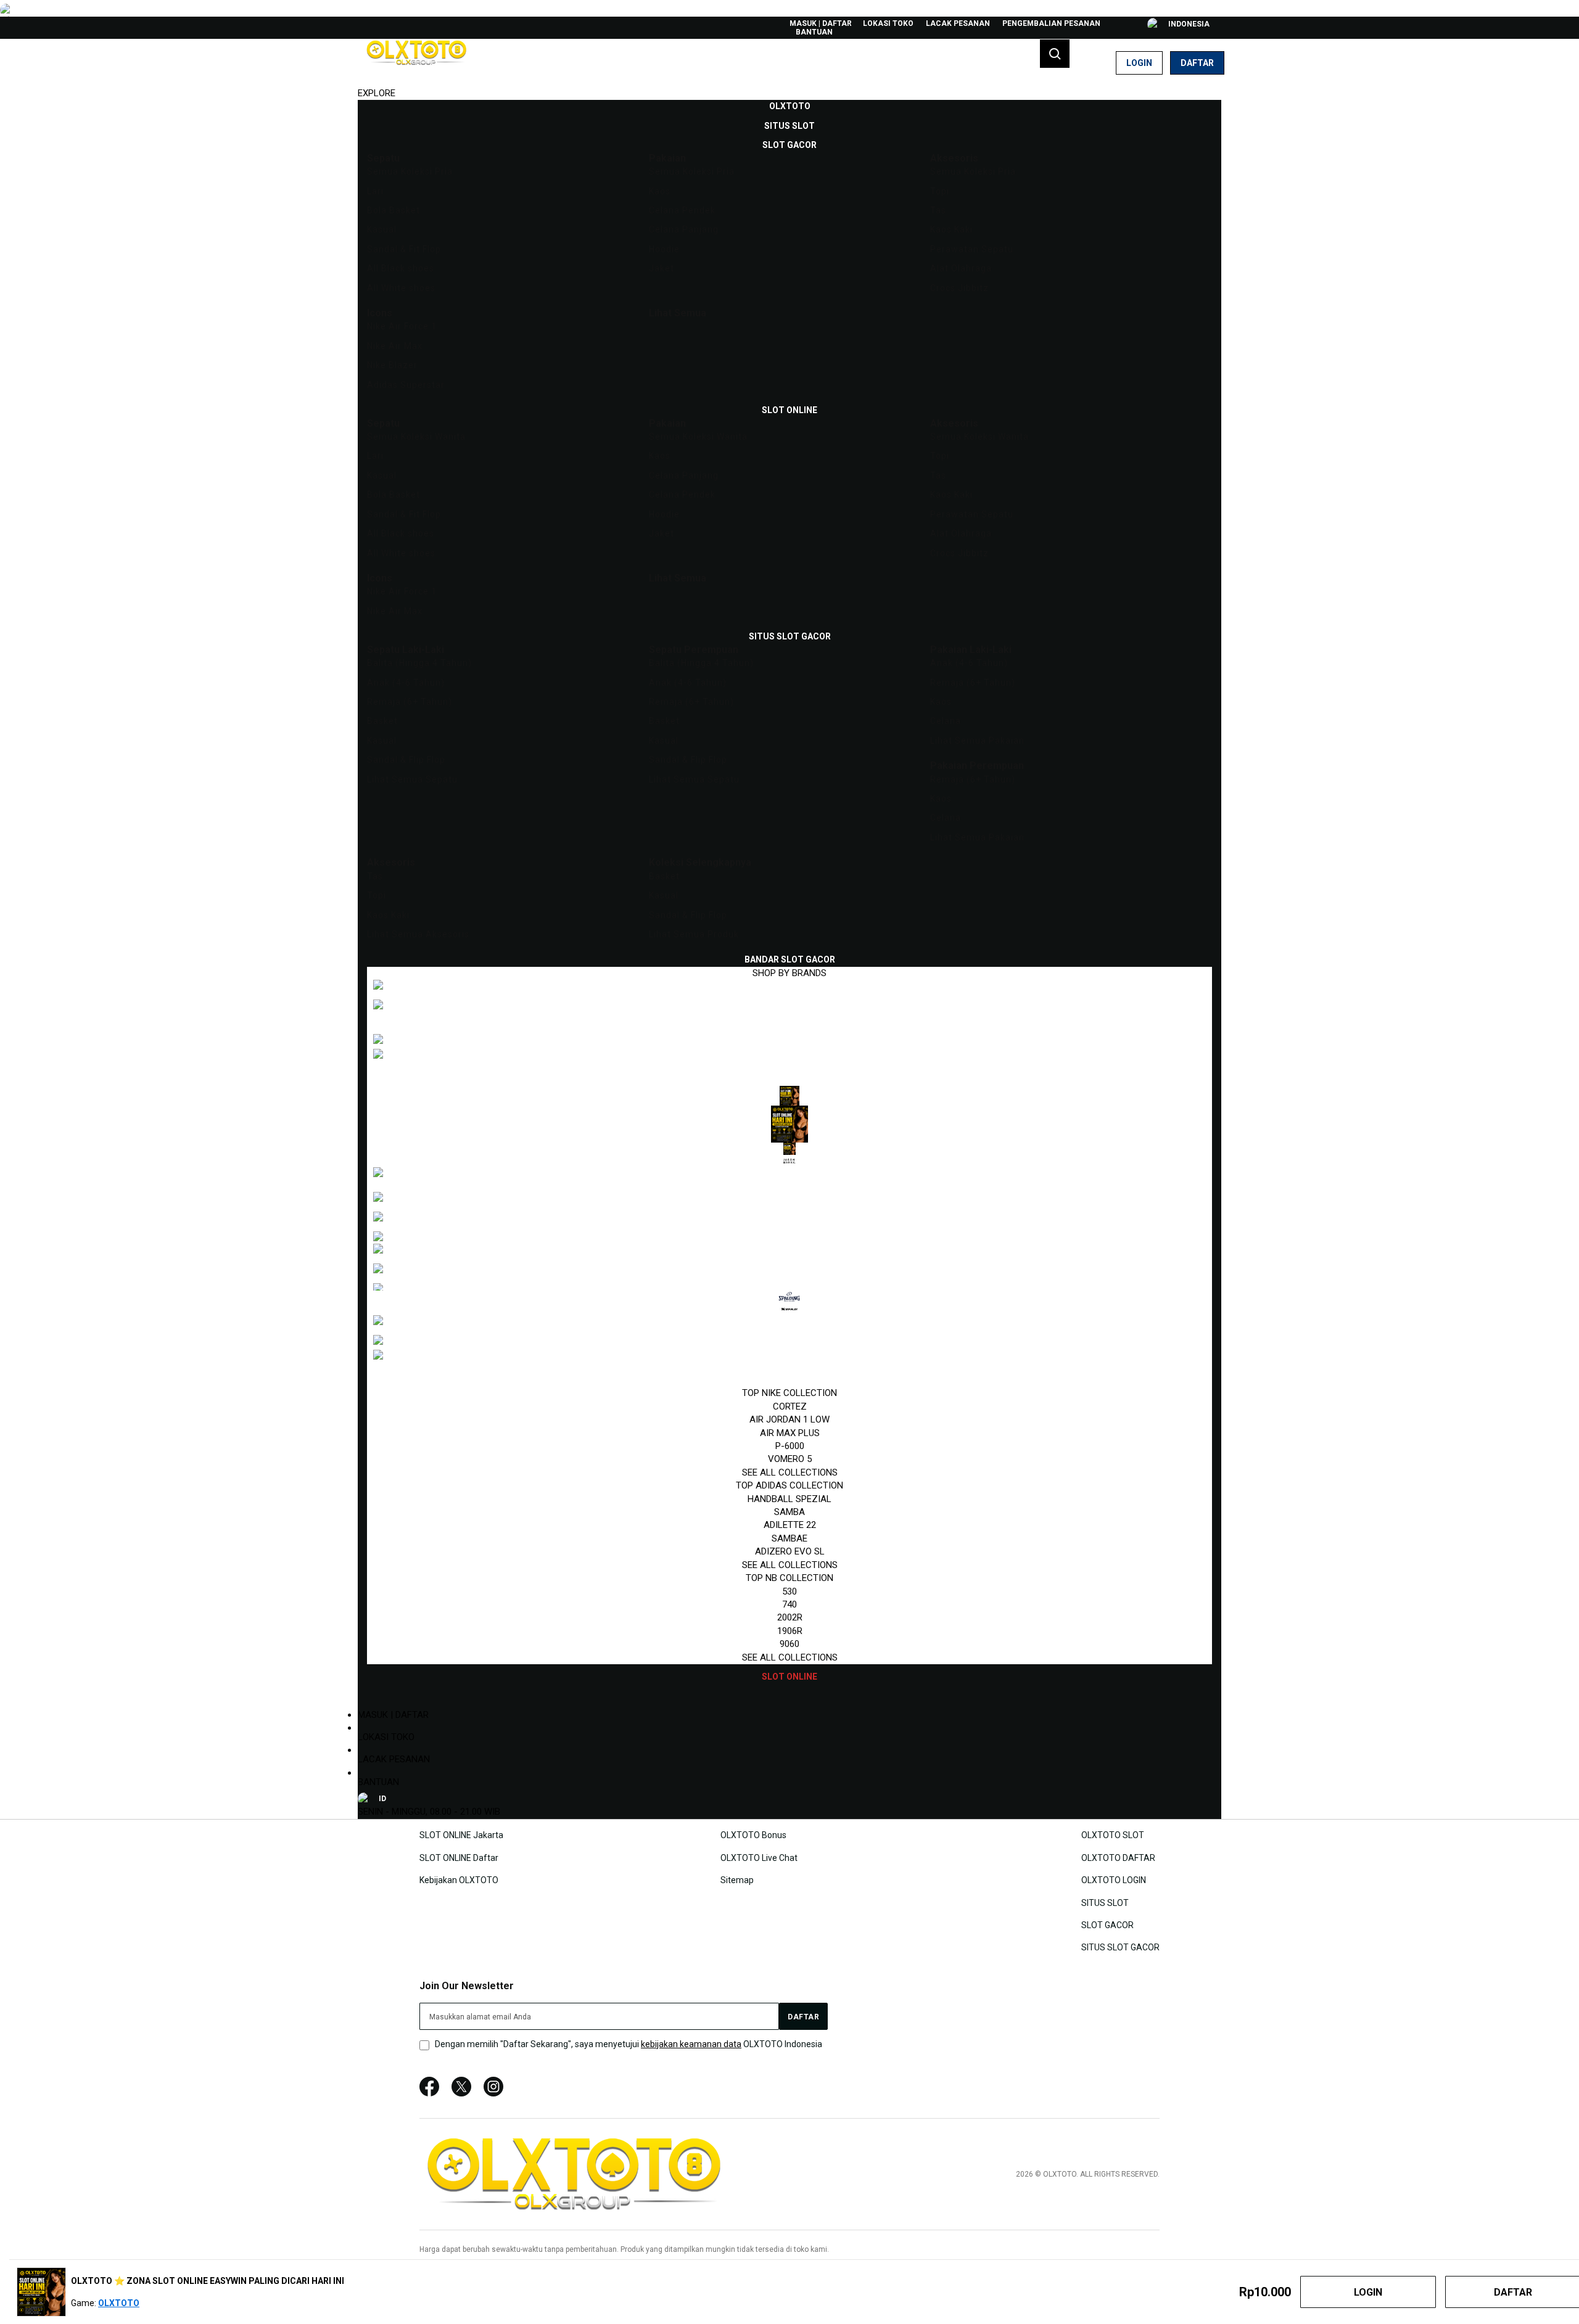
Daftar (1197, 63)
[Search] (1055, 54)
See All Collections (790, 1472)
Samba (789, 1512)
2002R (790, 1617)
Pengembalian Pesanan (1051, 23)
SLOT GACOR (1107, 1925)
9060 (789, 1644)
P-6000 (790, 1446)
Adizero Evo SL (790, 1551)
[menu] (789, 892)
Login (1139, 63)
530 (789, 1591)
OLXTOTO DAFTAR (1118, 1857)
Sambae (789, 1538)
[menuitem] (790, 106)
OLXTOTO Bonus (753, 1835)
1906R (790, 1631)
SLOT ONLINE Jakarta (461, 1835)
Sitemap (737, 1880)
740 (789, 1604)
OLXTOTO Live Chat (759, 1857)
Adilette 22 (790, 1525)
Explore (377, 93)
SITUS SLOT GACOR (1120, 1947)
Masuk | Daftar (821, 23)
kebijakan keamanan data (691, 2044)
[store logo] (416, 63)
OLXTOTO (119, 2303)
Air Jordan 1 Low (789, 1419)
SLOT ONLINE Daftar (459, 1857)
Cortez (790, 1406)
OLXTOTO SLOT (1113, 1835)
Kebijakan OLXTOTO (459, 1880)
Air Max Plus (790, 1433)
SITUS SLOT (1105, 1902)
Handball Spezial (789, 1499)
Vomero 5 (790, 1459)
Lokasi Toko (888, 23)
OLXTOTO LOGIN (1114, 1880)
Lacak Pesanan (958, 23)
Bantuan (814, 32)
